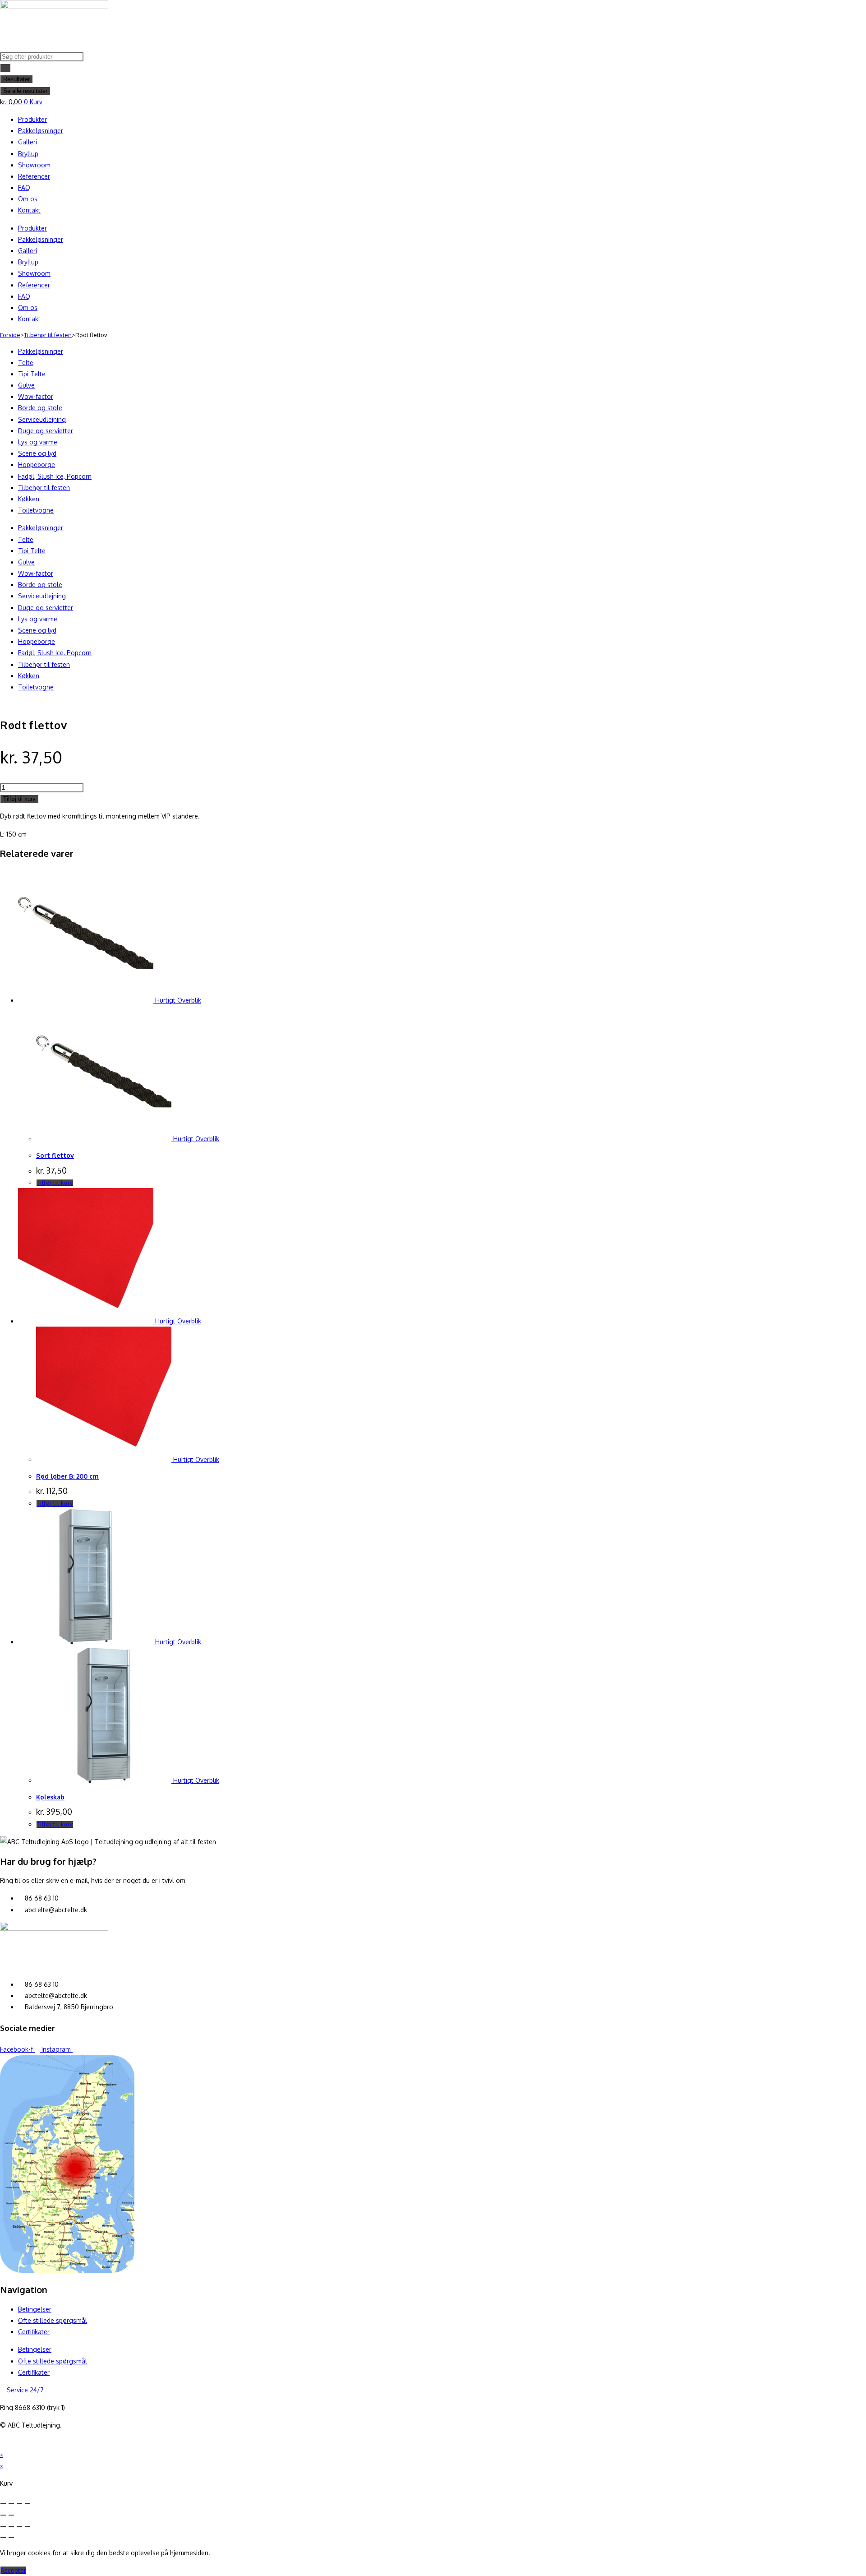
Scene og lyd (37, 453)
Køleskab (50, 1797)
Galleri (28, 142)
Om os (28, 199)
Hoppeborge (37, 465)
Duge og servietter (46, 431)
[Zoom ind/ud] (3, 2526)
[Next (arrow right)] (11, 2515)
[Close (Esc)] (3, 2503)
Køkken (29, 499)
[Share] (11, 2503)
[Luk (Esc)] (28, 2526)
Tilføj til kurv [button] (55, 1183)
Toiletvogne (36, 510)
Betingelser (35, 2309)
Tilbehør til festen (48, 335)
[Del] (19, 2526)
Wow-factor (36, 396)
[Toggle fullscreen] (19, 2503)
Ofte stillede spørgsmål (53, 2320)
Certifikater (34, 2332)
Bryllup (28, 154)
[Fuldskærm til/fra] (11, 2526)
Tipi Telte (32, 374)
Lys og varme (38, 442)
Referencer (34, 176)
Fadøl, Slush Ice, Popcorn (55, 476)
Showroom (34, 165)
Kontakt (29, 210)
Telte (26, 363)
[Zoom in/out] (28, 2503)
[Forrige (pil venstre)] (3, 2538)
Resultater (16, 79)
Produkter (32, 119)
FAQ (24, 187)
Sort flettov (55, 1155)
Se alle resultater (25, 91)
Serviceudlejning (42, 419)
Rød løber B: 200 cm (67, 1476)
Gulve (26, 385)
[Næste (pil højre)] (11, 2538)
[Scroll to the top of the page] (2, 2443)
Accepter (13, 2570)
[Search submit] (5, 68)
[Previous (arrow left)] (3, 2515)
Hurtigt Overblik (177, 1000)
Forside (10, 335)
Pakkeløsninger (41, 131)
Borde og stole (40, 408)
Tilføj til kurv (19, 799)
